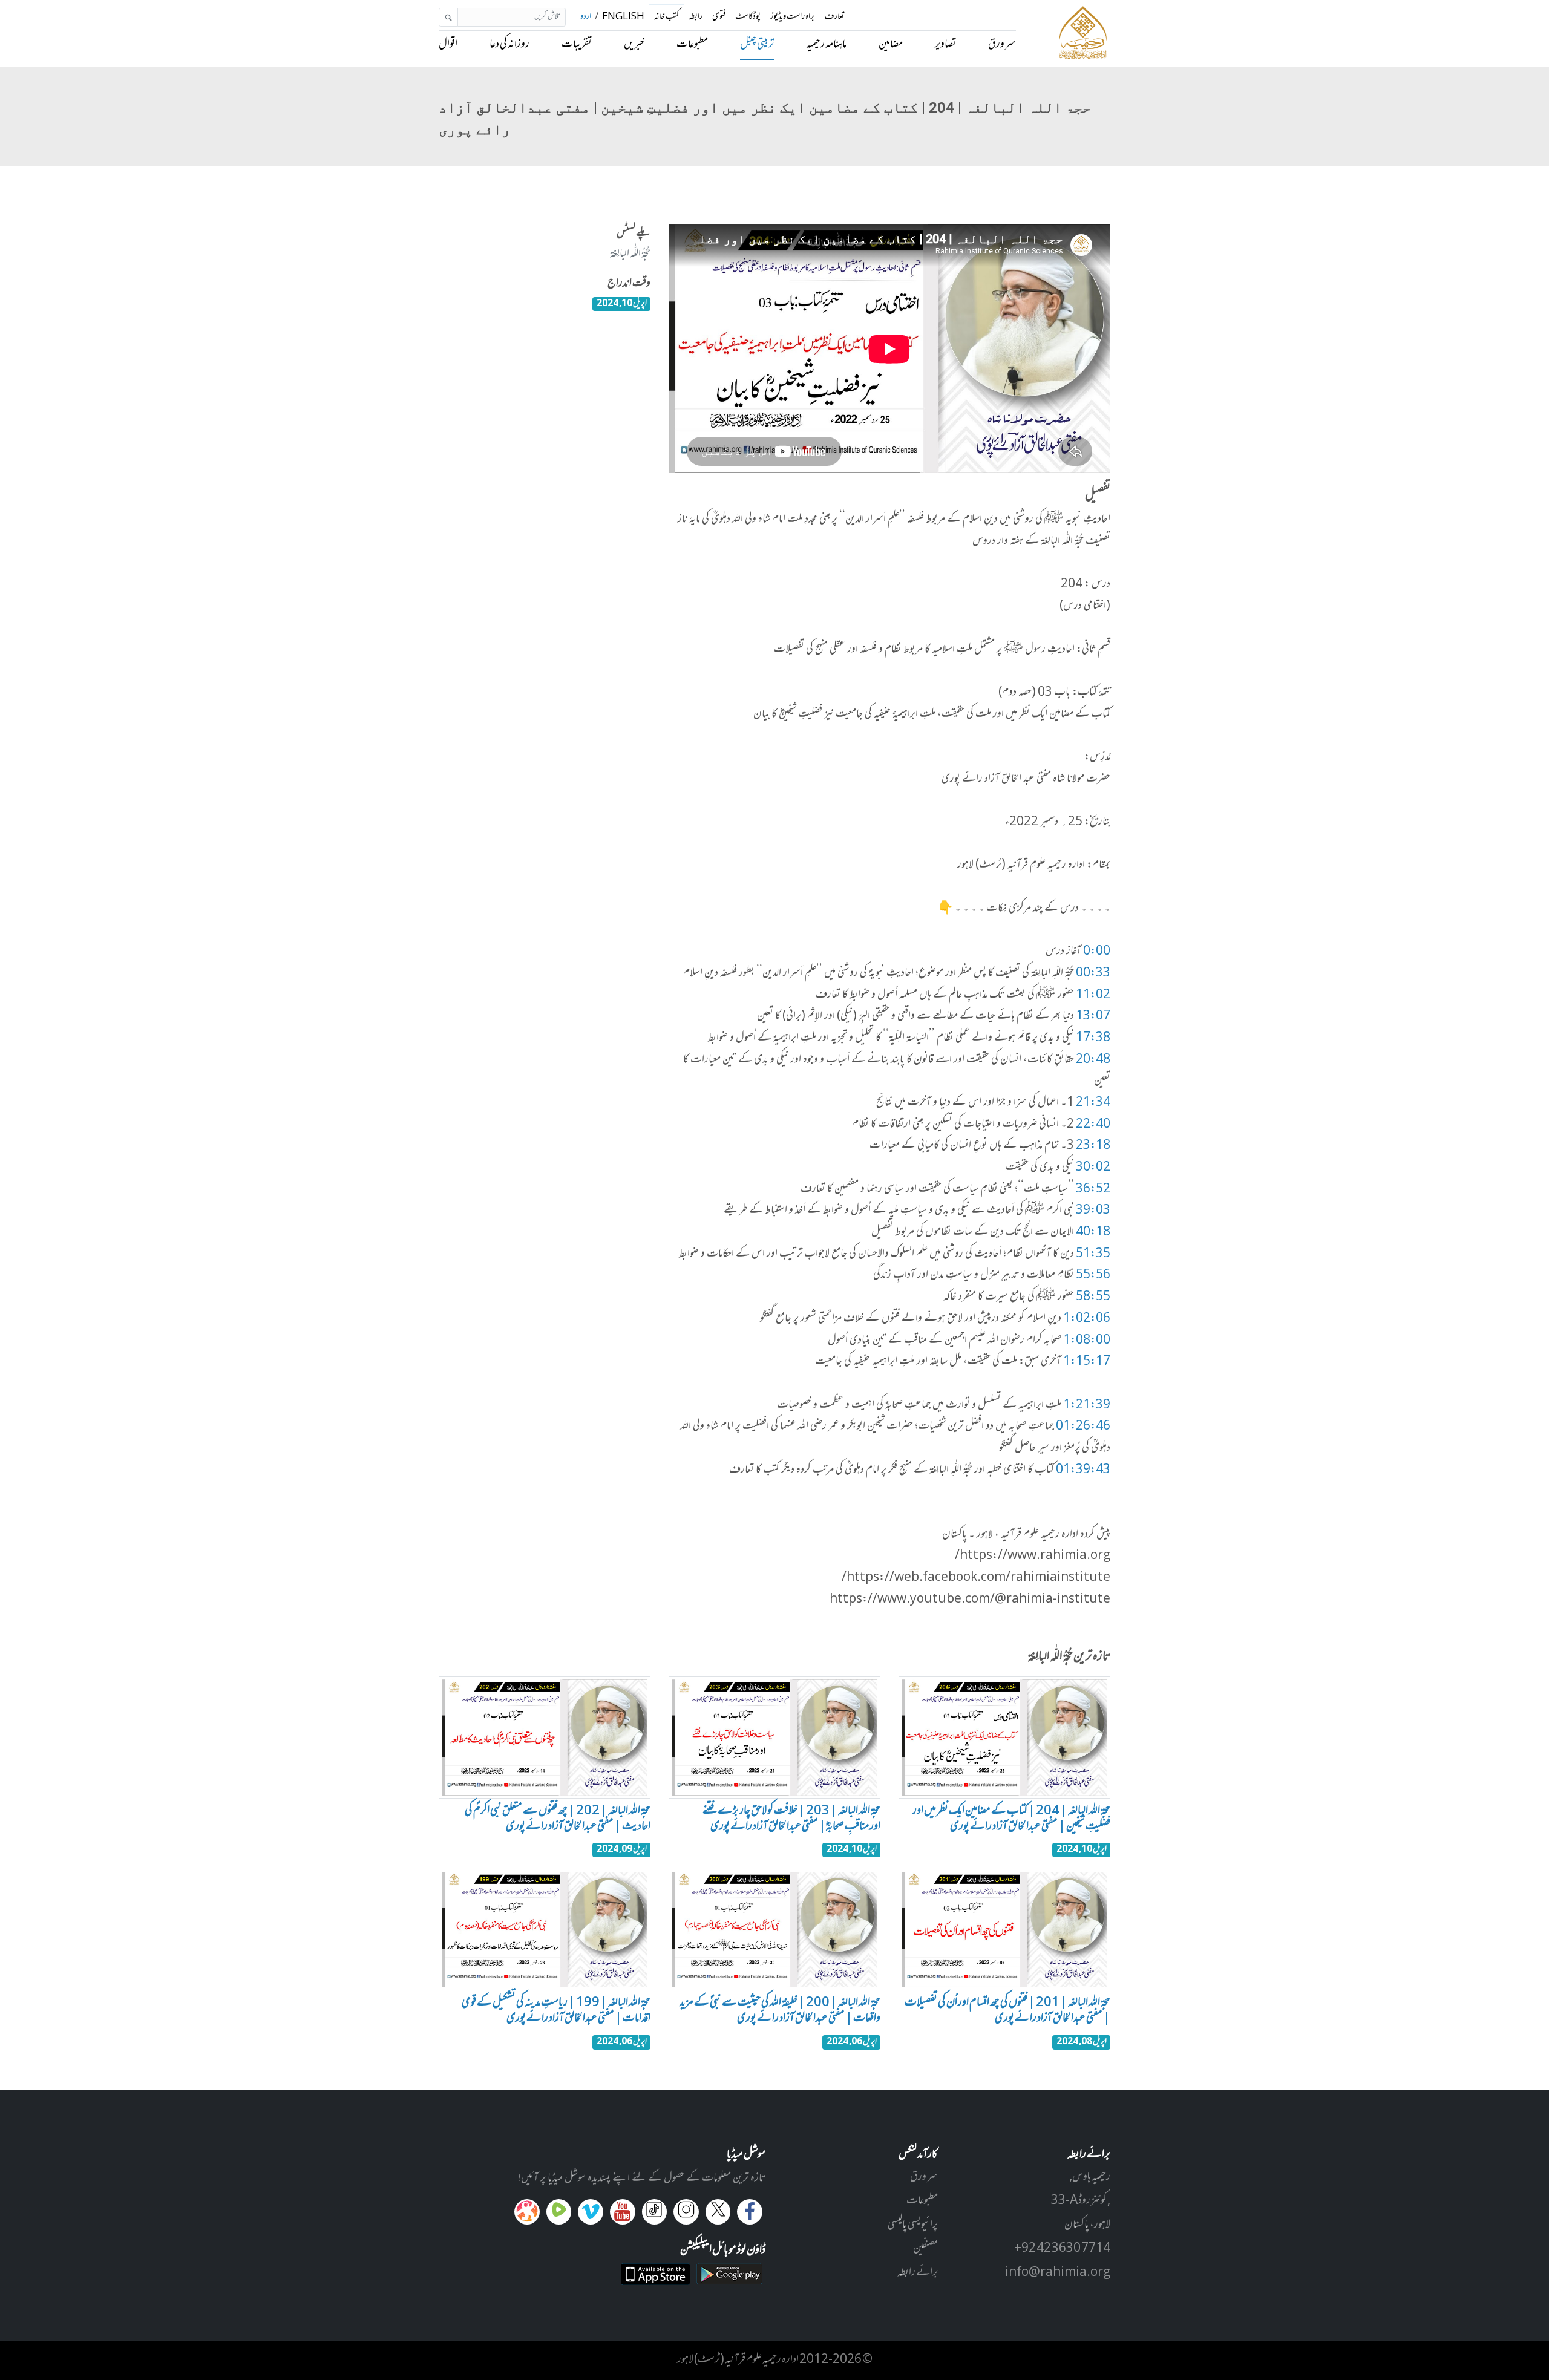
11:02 (1093, 995)
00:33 (1093, 973)
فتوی (719, 17)
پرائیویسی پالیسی (913, 2225)
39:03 (1093, 1211)
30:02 (1093, 1168)
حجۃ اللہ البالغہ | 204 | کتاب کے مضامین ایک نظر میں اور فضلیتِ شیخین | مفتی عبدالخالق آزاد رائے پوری (1011, 1819)
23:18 (1093, 1146)
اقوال (448, 45)
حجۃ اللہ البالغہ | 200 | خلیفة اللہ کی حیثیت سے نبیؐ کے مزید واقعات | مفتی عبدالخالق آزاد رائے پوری (780, 2011)
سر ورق (1002, 45)
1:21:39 (1087, 1405)
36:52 (1093, 1189)
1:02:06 (1087, 1319)
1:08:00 (1087, 1341)
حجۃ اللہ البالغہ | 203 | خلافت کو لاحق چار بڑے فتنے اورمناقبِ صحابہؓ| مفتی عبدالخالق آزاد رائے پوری (791, 1819)
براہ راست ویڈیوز (793, 17)
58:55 (1093, 1297)
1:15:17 (1087, 1362)
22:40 (1093, 1125)
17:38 (1093, 1038)
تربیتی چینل (757, 45)
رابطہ (696, 17)
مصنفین (925, 2249)
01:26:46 (1083, 1427)
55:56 (1093, 1275)
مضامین (891, 45)
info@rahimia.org (1058, 2273)
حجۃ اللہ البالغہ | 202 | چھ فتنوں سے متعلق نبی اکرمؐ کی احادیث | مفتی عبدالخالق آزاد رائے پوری (558, 1819)
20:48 (1093, 1060)
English (623, 17)
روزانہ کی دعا (509, 45)
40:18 (1093, 1232)
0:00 (1097, 952)
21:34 (1093, 1103)
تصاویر (945, 45)
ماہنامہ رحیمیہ (826, 45)
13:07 (1093, 1016)
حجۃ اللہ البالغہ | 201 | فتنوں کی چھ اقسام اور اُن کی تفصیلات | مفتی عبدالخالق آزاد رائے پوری (1007, 2011)
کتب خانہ (666, 18)
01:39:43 (1083, 1470)
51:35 (1093, 1254)
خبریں (634, 45)
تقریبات (577, 45)
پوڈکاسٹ (748, 17)
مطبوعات (692, 45)
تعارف (834, 17)
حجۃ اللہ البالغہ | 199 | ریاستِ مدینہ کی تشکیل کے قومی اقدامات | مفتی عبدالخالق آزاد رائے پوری (556, 2011)
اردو (586, 17)
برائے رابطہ (918, 2273)
